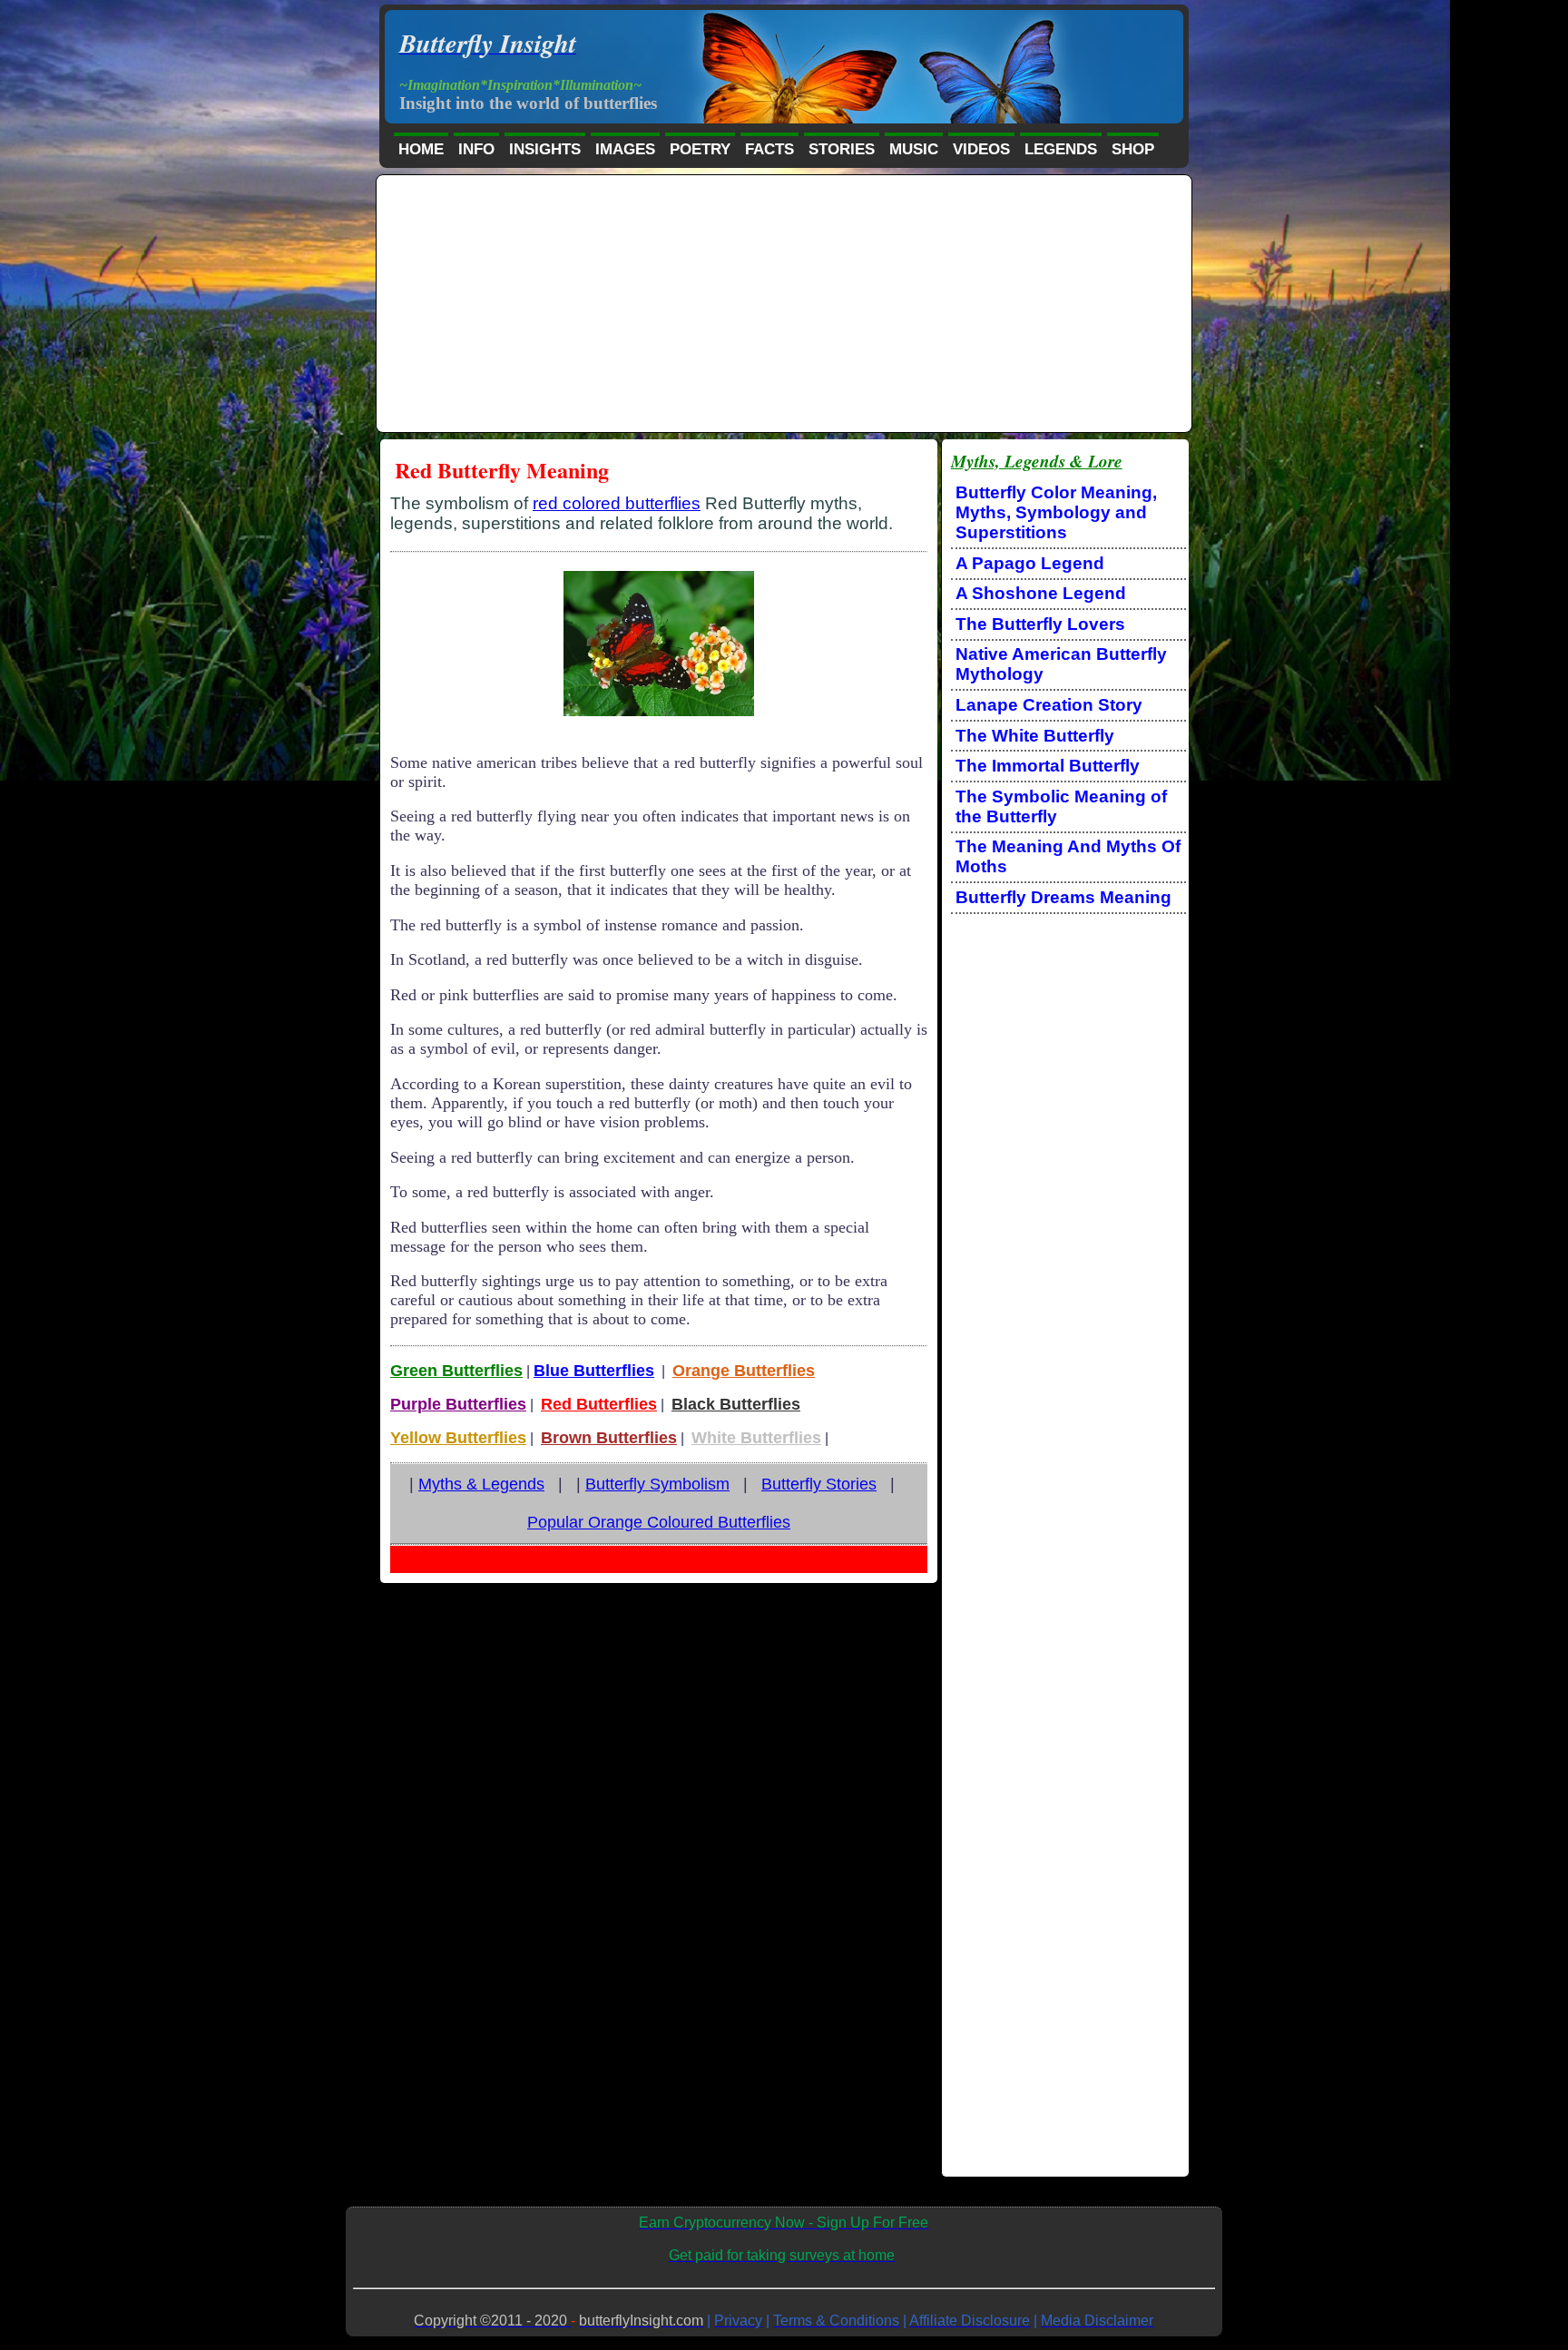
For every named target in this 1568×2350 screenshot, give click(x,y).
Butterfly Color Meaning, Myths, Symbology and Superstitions (1056, 512)
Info (476, 149)
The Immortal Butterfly (1048, 766)
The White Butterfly (1035, 736)
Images (625, 149)
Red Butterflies (599, 1404)
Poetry (700, 149)
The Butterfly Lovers (1040, 624)
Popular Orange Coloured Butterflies (659, 1522)
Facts (769, 149)
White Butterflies (756, 1438)
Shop (1133, 149)
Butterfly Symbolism (657, 1484)
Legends (1061, 149)
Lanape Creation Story (1049, 705)
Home (421, 149)
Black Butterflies (736, 1404)
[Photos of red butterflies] (658, 714)
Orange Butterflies (744, 1371)
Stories (842, 149)
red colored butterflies (617, 503)
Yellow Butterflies (458, 1438)
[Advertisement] (784, 305)
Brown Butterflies (609, 1438)
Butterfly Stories (819, 1484)
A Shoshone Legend (1041, 593)
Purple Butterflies (458, 1404)
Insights (545, 149)
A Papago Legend (1030, 563)
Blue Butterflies (594, 1371)
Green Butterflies (456, 1371)
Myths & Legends (481, 1484)
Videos (981, 149)
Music (914, 149)
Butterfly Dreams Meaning (1063, 897)
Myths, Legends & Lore (1037, 461)
